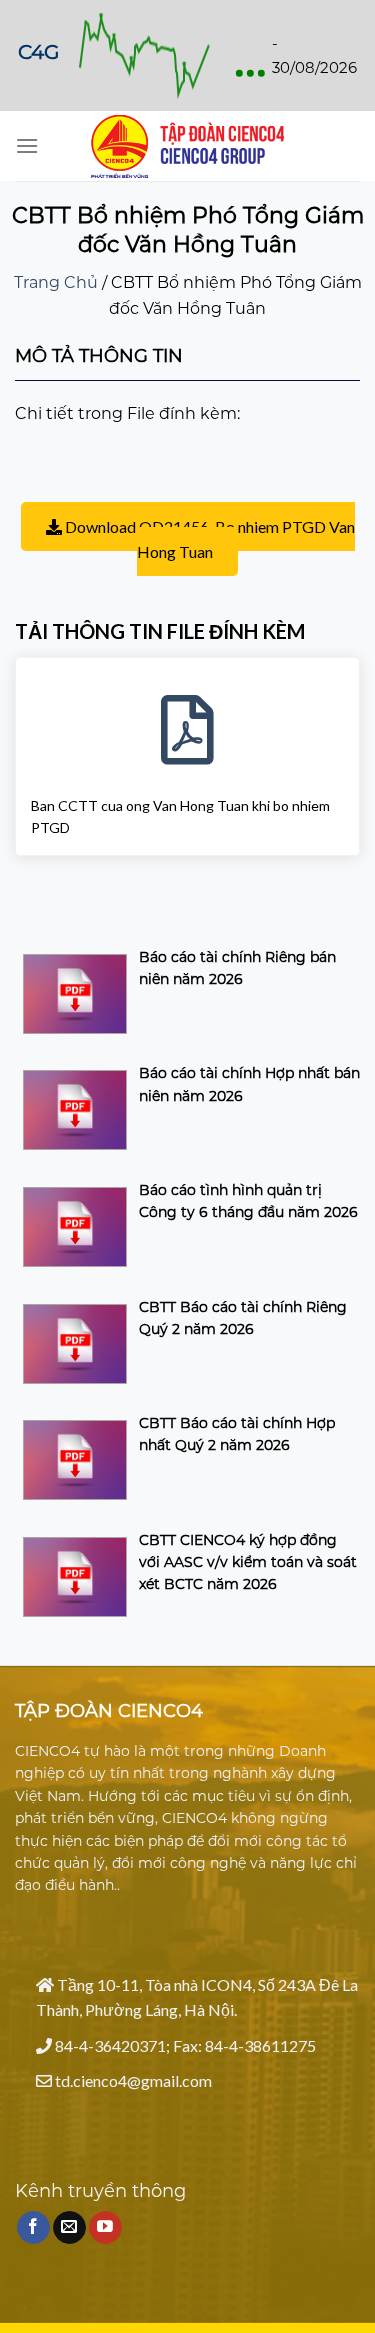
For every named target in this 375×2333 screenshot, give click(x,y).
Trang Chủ (56, 282)
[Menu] (27, 145)
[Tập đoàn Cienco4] (188, 146)
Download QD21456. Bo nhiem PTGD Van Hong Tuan (208, 539)
